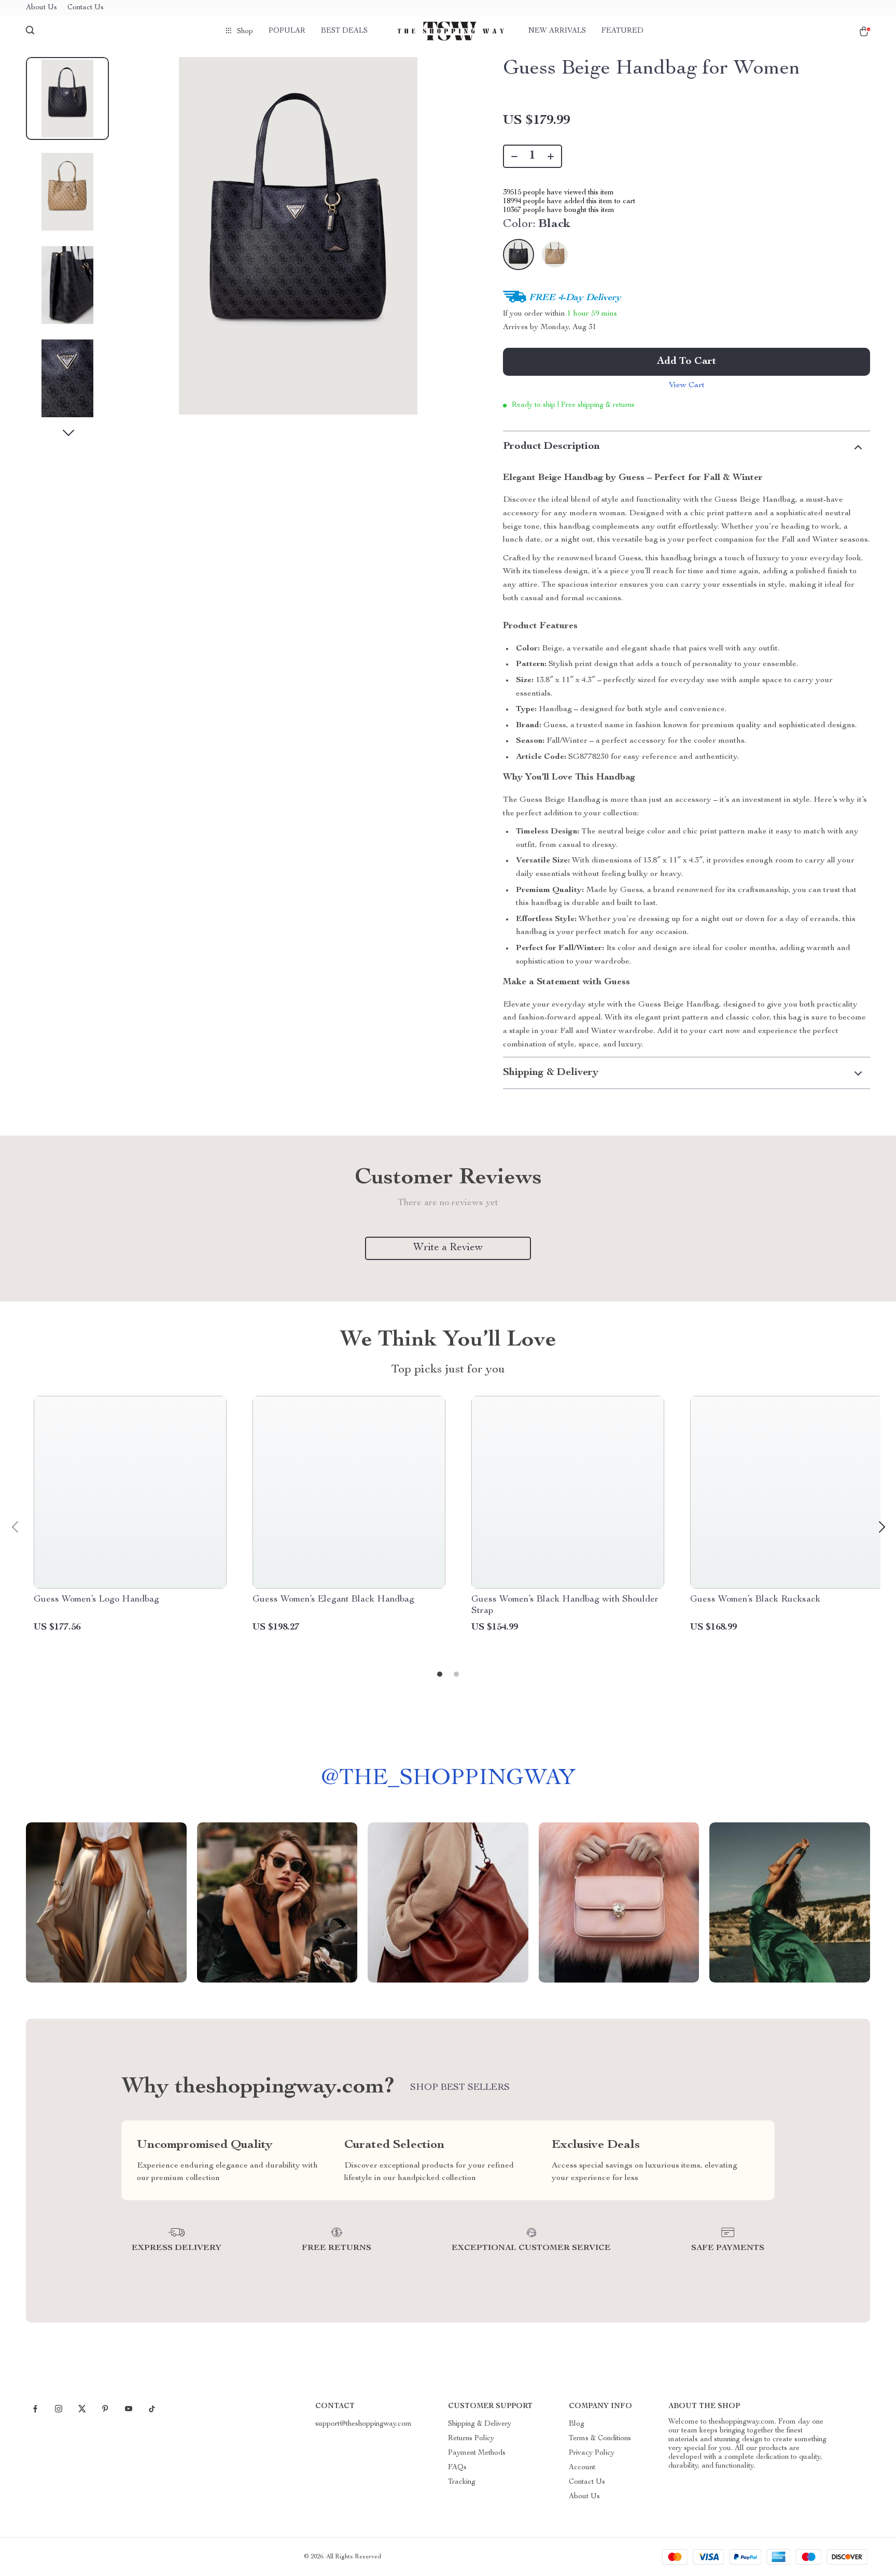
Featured (622, 31)
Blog (577, 2424)
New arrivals (557, 31)
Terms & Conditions (600, 2439)
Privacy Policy (592, 2453)
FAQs (457, 2468)
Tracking (462, 2482)
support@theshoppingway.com (363, 2424)
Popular (287, 31)
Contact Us (86, 8)
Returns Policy (471, 2439)
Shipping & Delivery (480, 2424)
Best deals (344, 31)
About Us (41, 8)
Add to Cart (687, 362)
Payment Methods (477, 2453)
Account (582, 2468)
